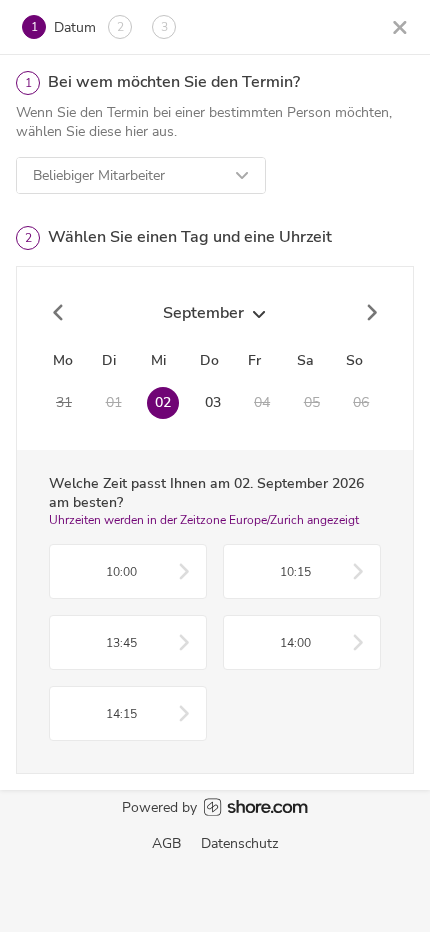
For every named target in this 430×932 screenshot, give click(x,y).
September (203, 313)
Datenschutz (239, 843)
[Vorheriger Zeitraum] (59, 313)
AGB (166, 843)
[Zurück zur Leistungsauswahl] (400, 26)
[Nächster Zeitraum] (371, 313)
